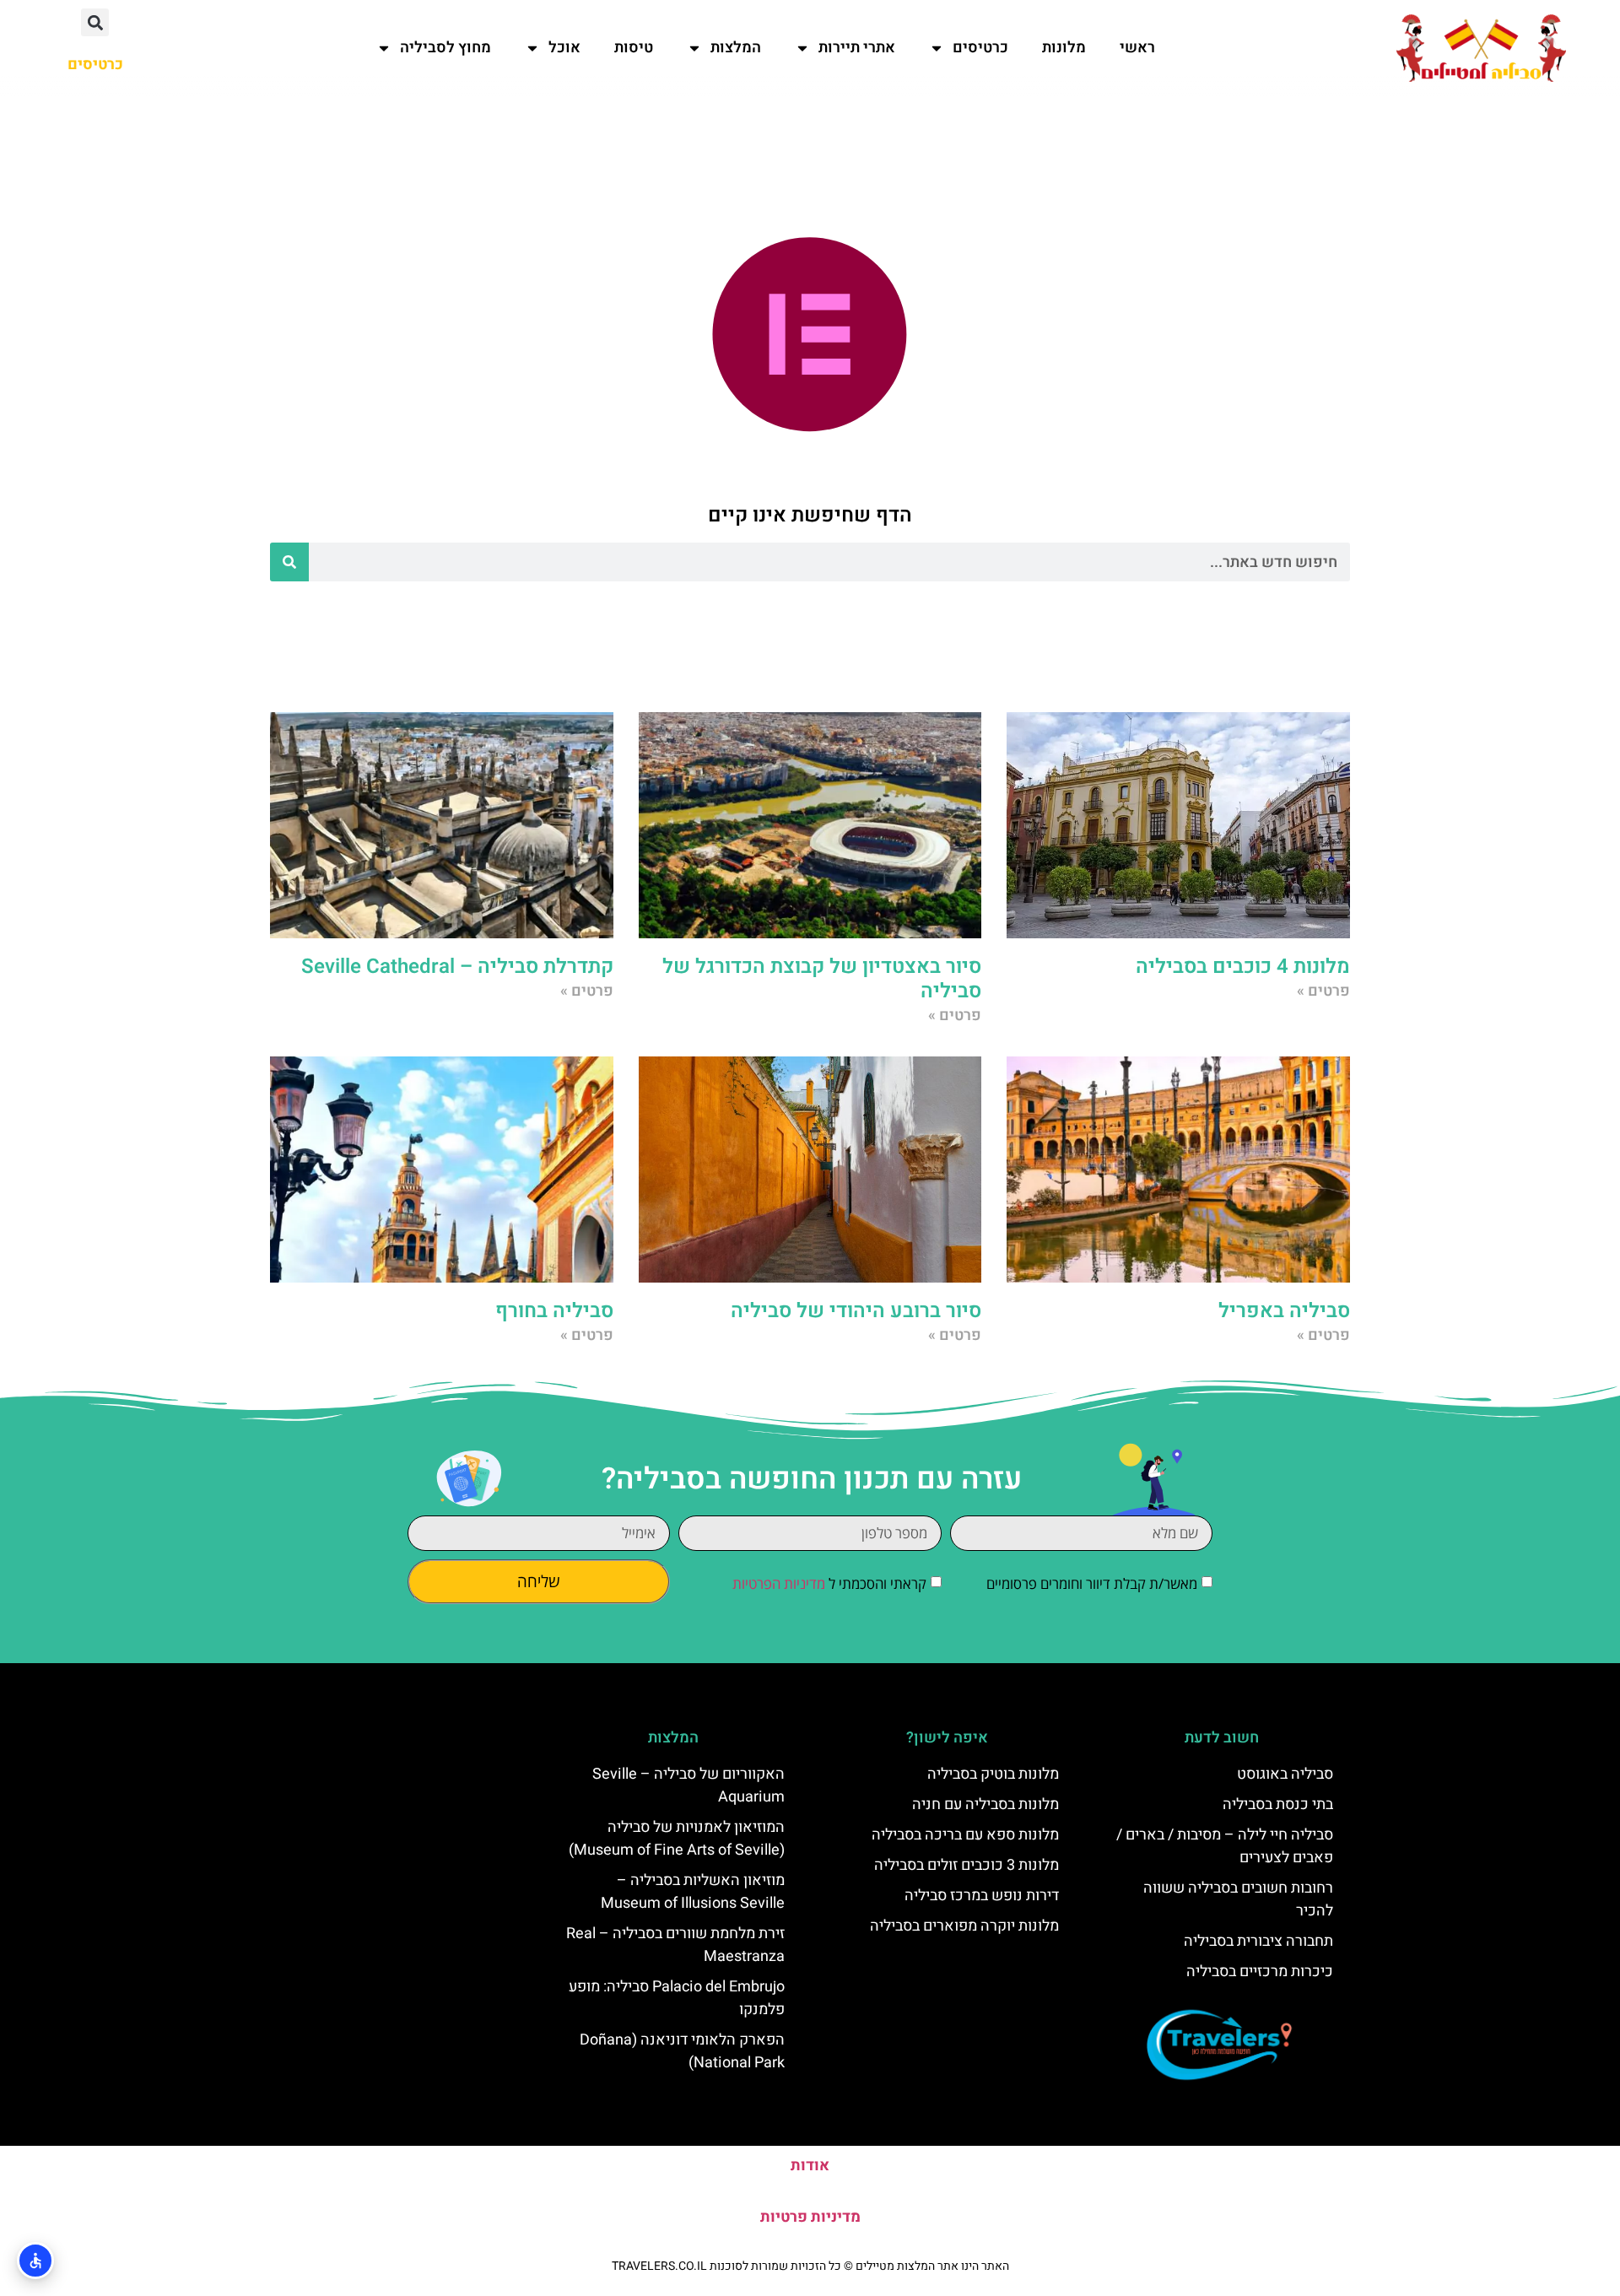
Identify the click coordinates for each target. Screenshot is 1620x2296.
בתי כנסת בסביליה (1278, 1804)
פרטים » (1323, 991)
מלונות (1064, 48)
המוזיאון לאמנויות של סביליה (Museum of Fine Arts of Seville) (677, 1839)
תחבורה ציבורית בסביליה (1258, 1941)
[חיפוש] (289, 562)
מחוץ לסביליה (445, 48)
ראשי (1137, 48)
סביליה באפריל (1284, 1311)
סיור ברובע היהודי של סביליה (856, 1311)
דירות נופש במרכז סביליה (982, 1896)
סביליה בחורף (554, 1311)
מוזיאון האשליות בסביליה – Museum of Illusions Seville (693, 1892)
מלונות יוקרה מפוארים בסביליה (964, 1926)
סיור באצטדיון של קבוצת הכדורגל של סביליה (822, 979)
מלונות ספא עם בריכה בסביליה (965, 1835)
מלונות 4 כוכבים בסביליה (1243, 967)
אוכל (564, 48)
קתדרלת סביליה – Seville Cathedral (457, 967)
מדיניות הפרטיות (779, 1583)
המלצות (736, 48)
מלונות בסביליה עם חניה (985, 1804)
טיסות (634, 48)
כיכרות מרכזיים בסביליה (1260, 1972)
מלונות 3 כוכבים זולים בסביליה (967, 1865)
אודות (810, 2166)
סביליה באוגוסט (1285, 1774)
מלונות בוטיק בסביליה (993, 1774)
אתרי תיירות (857, 48)
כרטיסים (980, 48)
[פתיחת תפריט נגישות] (35, 2261)
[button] (95, 22)
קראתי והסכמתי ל (829, 1583)
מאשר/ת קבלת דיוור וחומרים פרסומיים (1092, 1583)
